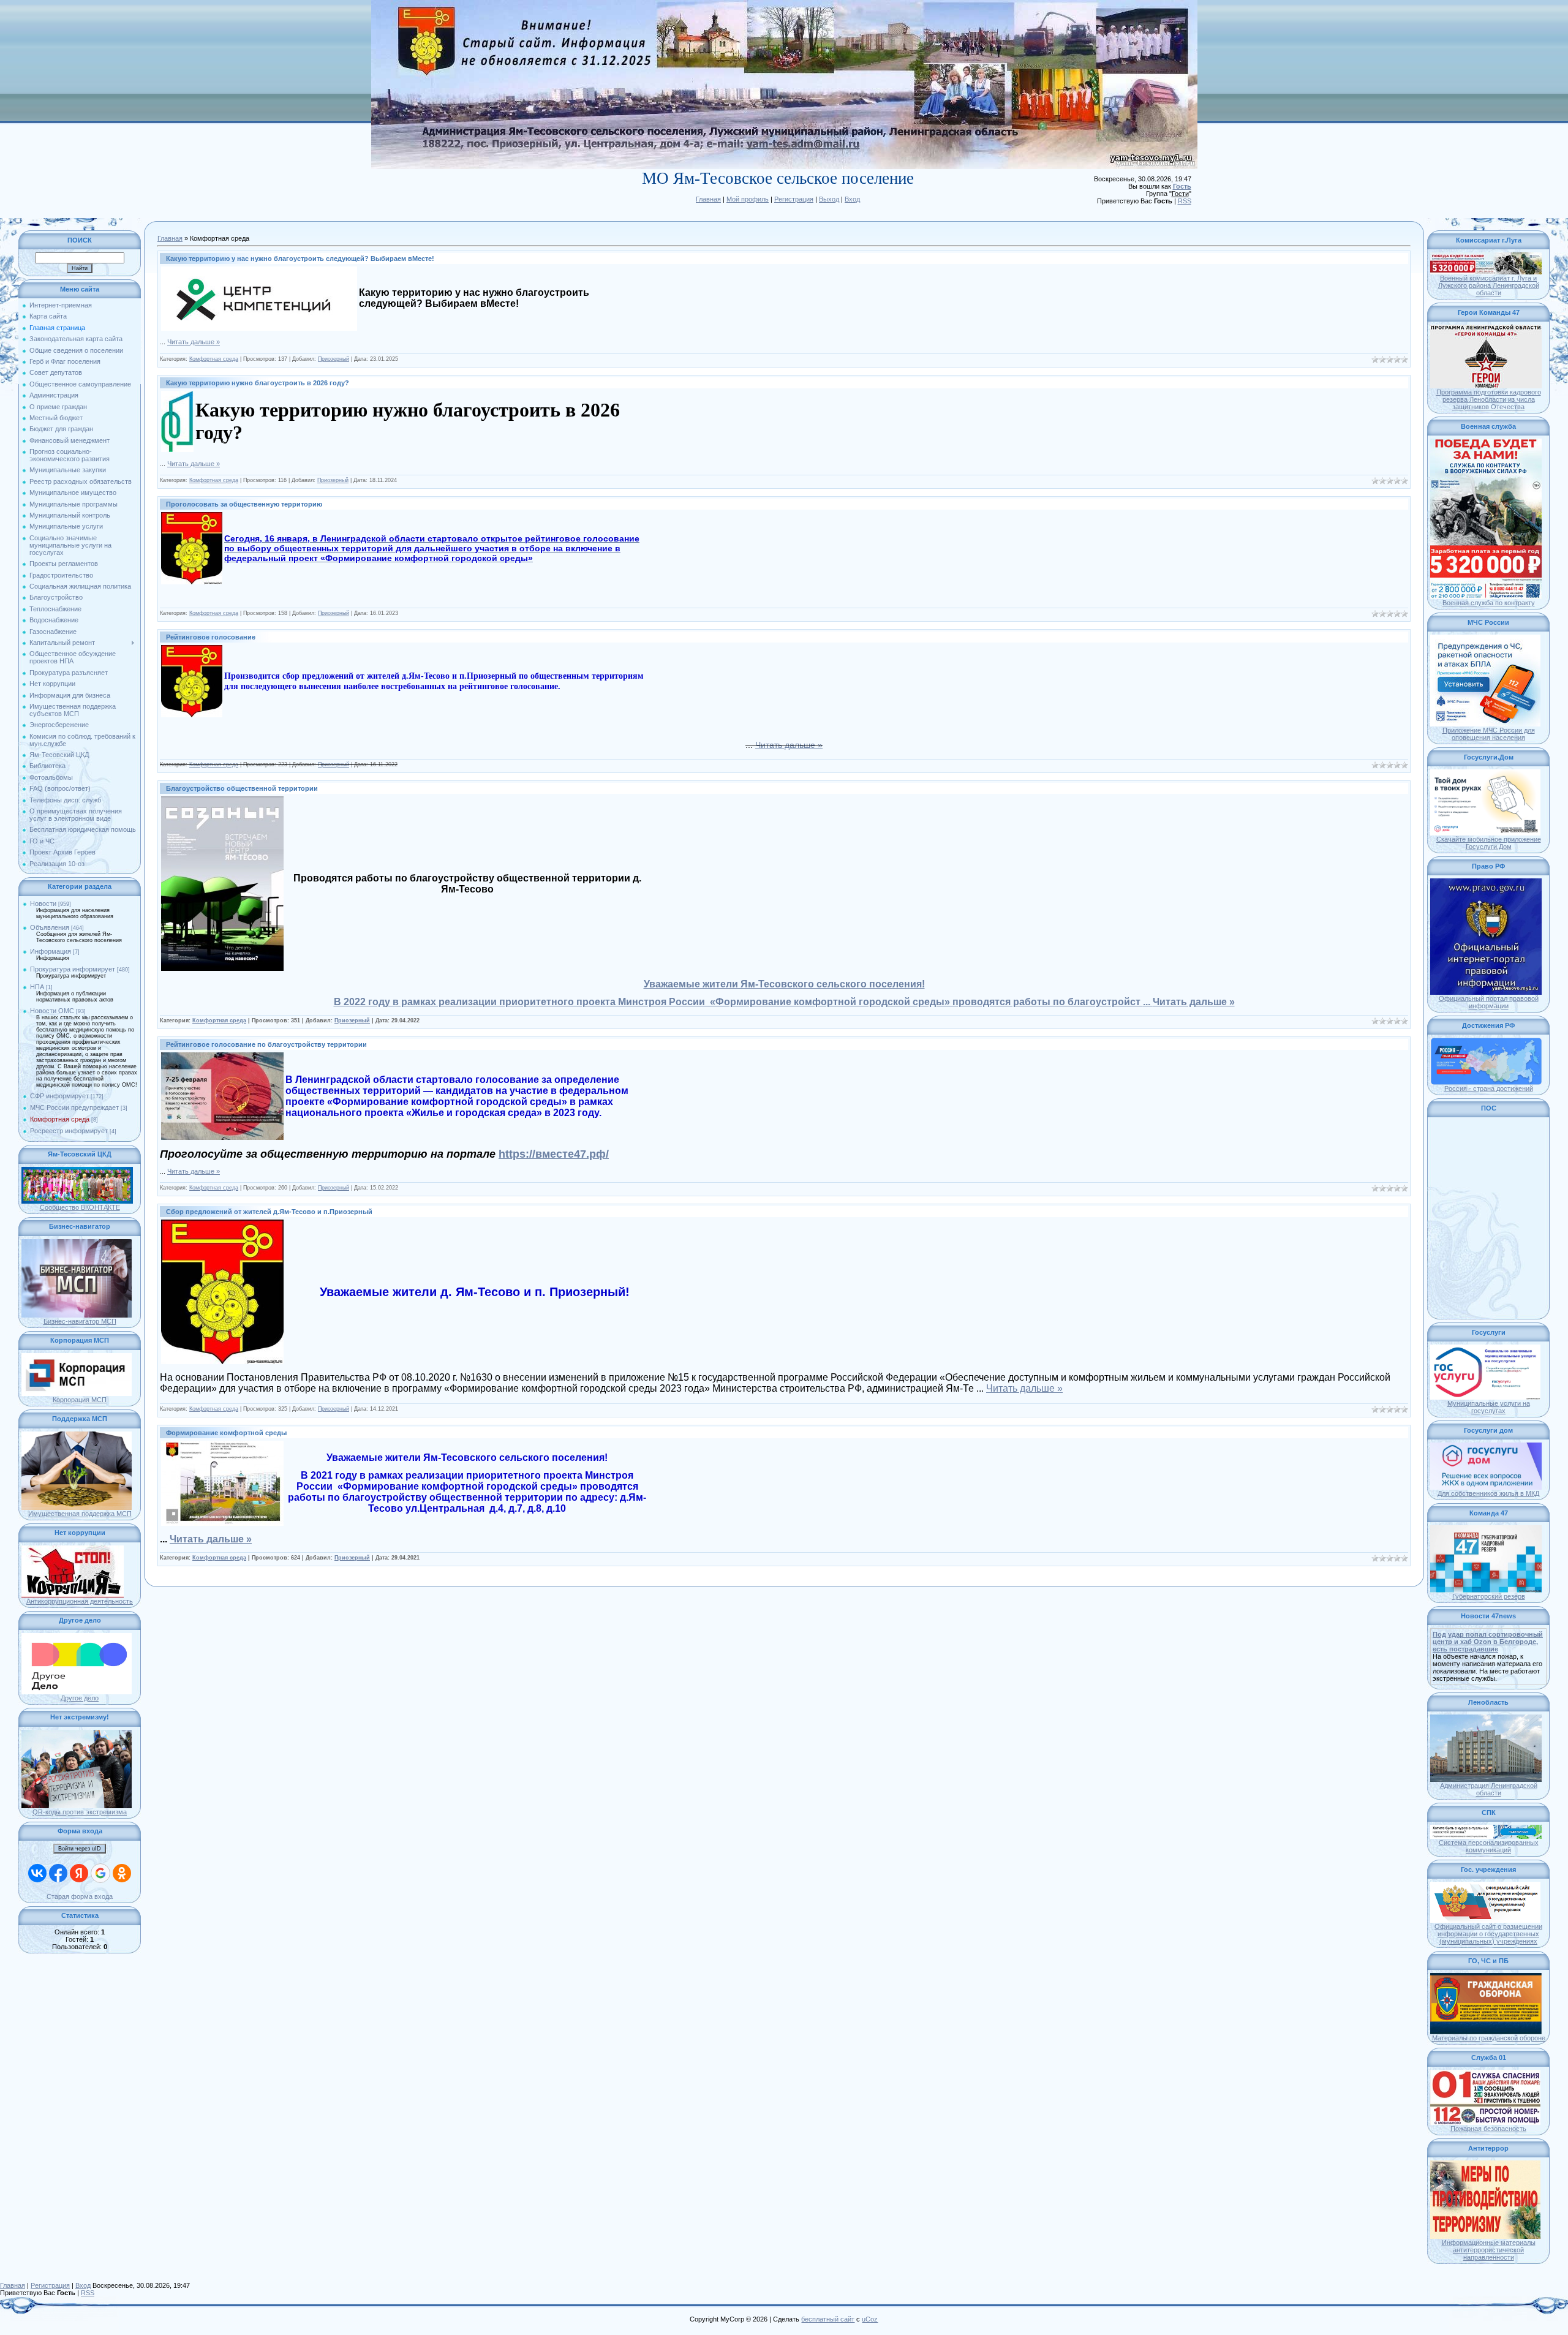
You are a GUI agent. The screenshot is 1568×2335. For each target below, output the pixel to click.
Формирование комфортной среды (226, 1433)
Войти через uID (80, 1849)
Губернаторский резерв (1489, 1596)
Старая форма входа (80, 1896)
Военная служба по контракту (1489, 603)
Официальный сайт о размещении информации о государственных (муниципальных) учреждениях (1488, 1934)
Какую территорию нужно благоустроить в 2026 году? (258, 383)
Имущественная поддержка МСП (80, 1514)
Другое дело (80, 1698)
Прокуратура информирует (73, 969)
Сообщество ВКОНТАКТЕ (80, 1207)
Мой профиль (748, 199)
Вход (852, 199)
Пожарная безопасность (1488, 2129)
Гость (1182, 186)
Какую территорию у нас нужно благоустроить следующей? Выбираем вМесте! (300, 258)
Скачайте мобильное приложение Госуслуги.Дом (1489, 843)
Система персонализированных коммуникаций (1489, 1846)
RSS (1185, 201)
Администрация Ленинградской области (1489, 1789)
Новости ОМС (52, 1011)
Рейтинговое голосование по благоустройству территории (266, 1044)
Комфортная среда (60, 1119)
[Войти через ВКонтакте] (37, 1873)
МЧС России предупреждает (74, 1107)
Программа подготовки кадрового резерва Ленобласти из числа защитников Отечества (1489, 399)
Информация (51, 951)
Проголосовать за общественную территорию (244, 504)
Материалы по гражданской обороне (1489, 2038)
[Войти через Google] (100, 1873)
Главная (708, 199)
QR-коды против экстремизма (80, 1812)
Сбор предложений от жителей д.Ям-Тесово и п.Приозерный (269, 1212)
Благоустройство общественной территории (242, 788)
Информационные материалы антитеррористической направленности (1489, 2250)
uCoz (870, 2319)
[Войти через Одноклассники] (122, 1873)
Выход (829, 199)
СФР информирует (59, 1096)
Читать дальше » (194, 342)
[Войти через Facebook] (58, 1873)
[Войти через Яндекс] (79, 1873)
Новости (43, 903)
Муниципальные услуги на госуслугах (1489, 1407)
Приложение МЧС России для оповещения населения (1489, 734)
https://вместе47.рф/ (554, 1154)
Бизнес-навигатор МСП (80, 1321)
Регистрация (794, 199)
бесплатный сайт (828, 2319)
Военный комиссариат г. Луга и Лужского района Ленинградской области (1489, 285)
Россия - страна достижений (1489, 1088)
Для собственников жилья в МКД (1488, 1493)
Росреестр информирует (69, 1131)
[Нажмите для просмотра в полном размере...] (259, 270)
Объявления (50, 927)
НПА (37, 987)
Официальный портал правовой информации (1489, 1002)
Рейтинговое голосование (211, 637)
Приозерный (334, 359)
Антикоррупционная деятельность (80, 1601)
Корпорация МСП (80, 1400)
